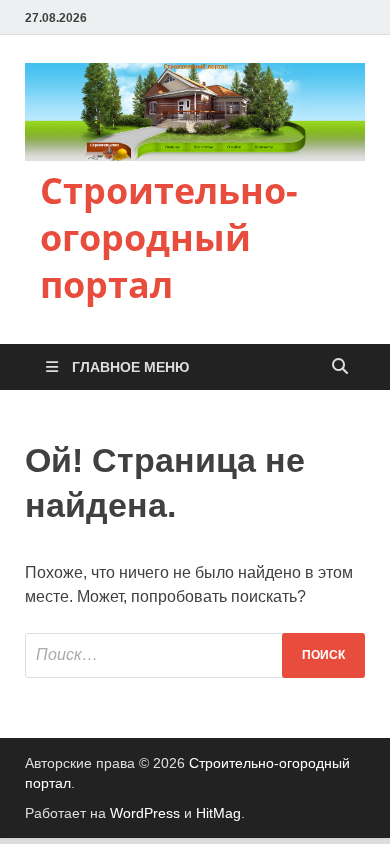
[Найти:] (195, 655)
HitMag (218, 813)
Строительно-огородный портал (169, 237)
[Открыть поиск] (340, 367)
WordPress (145, 813)
